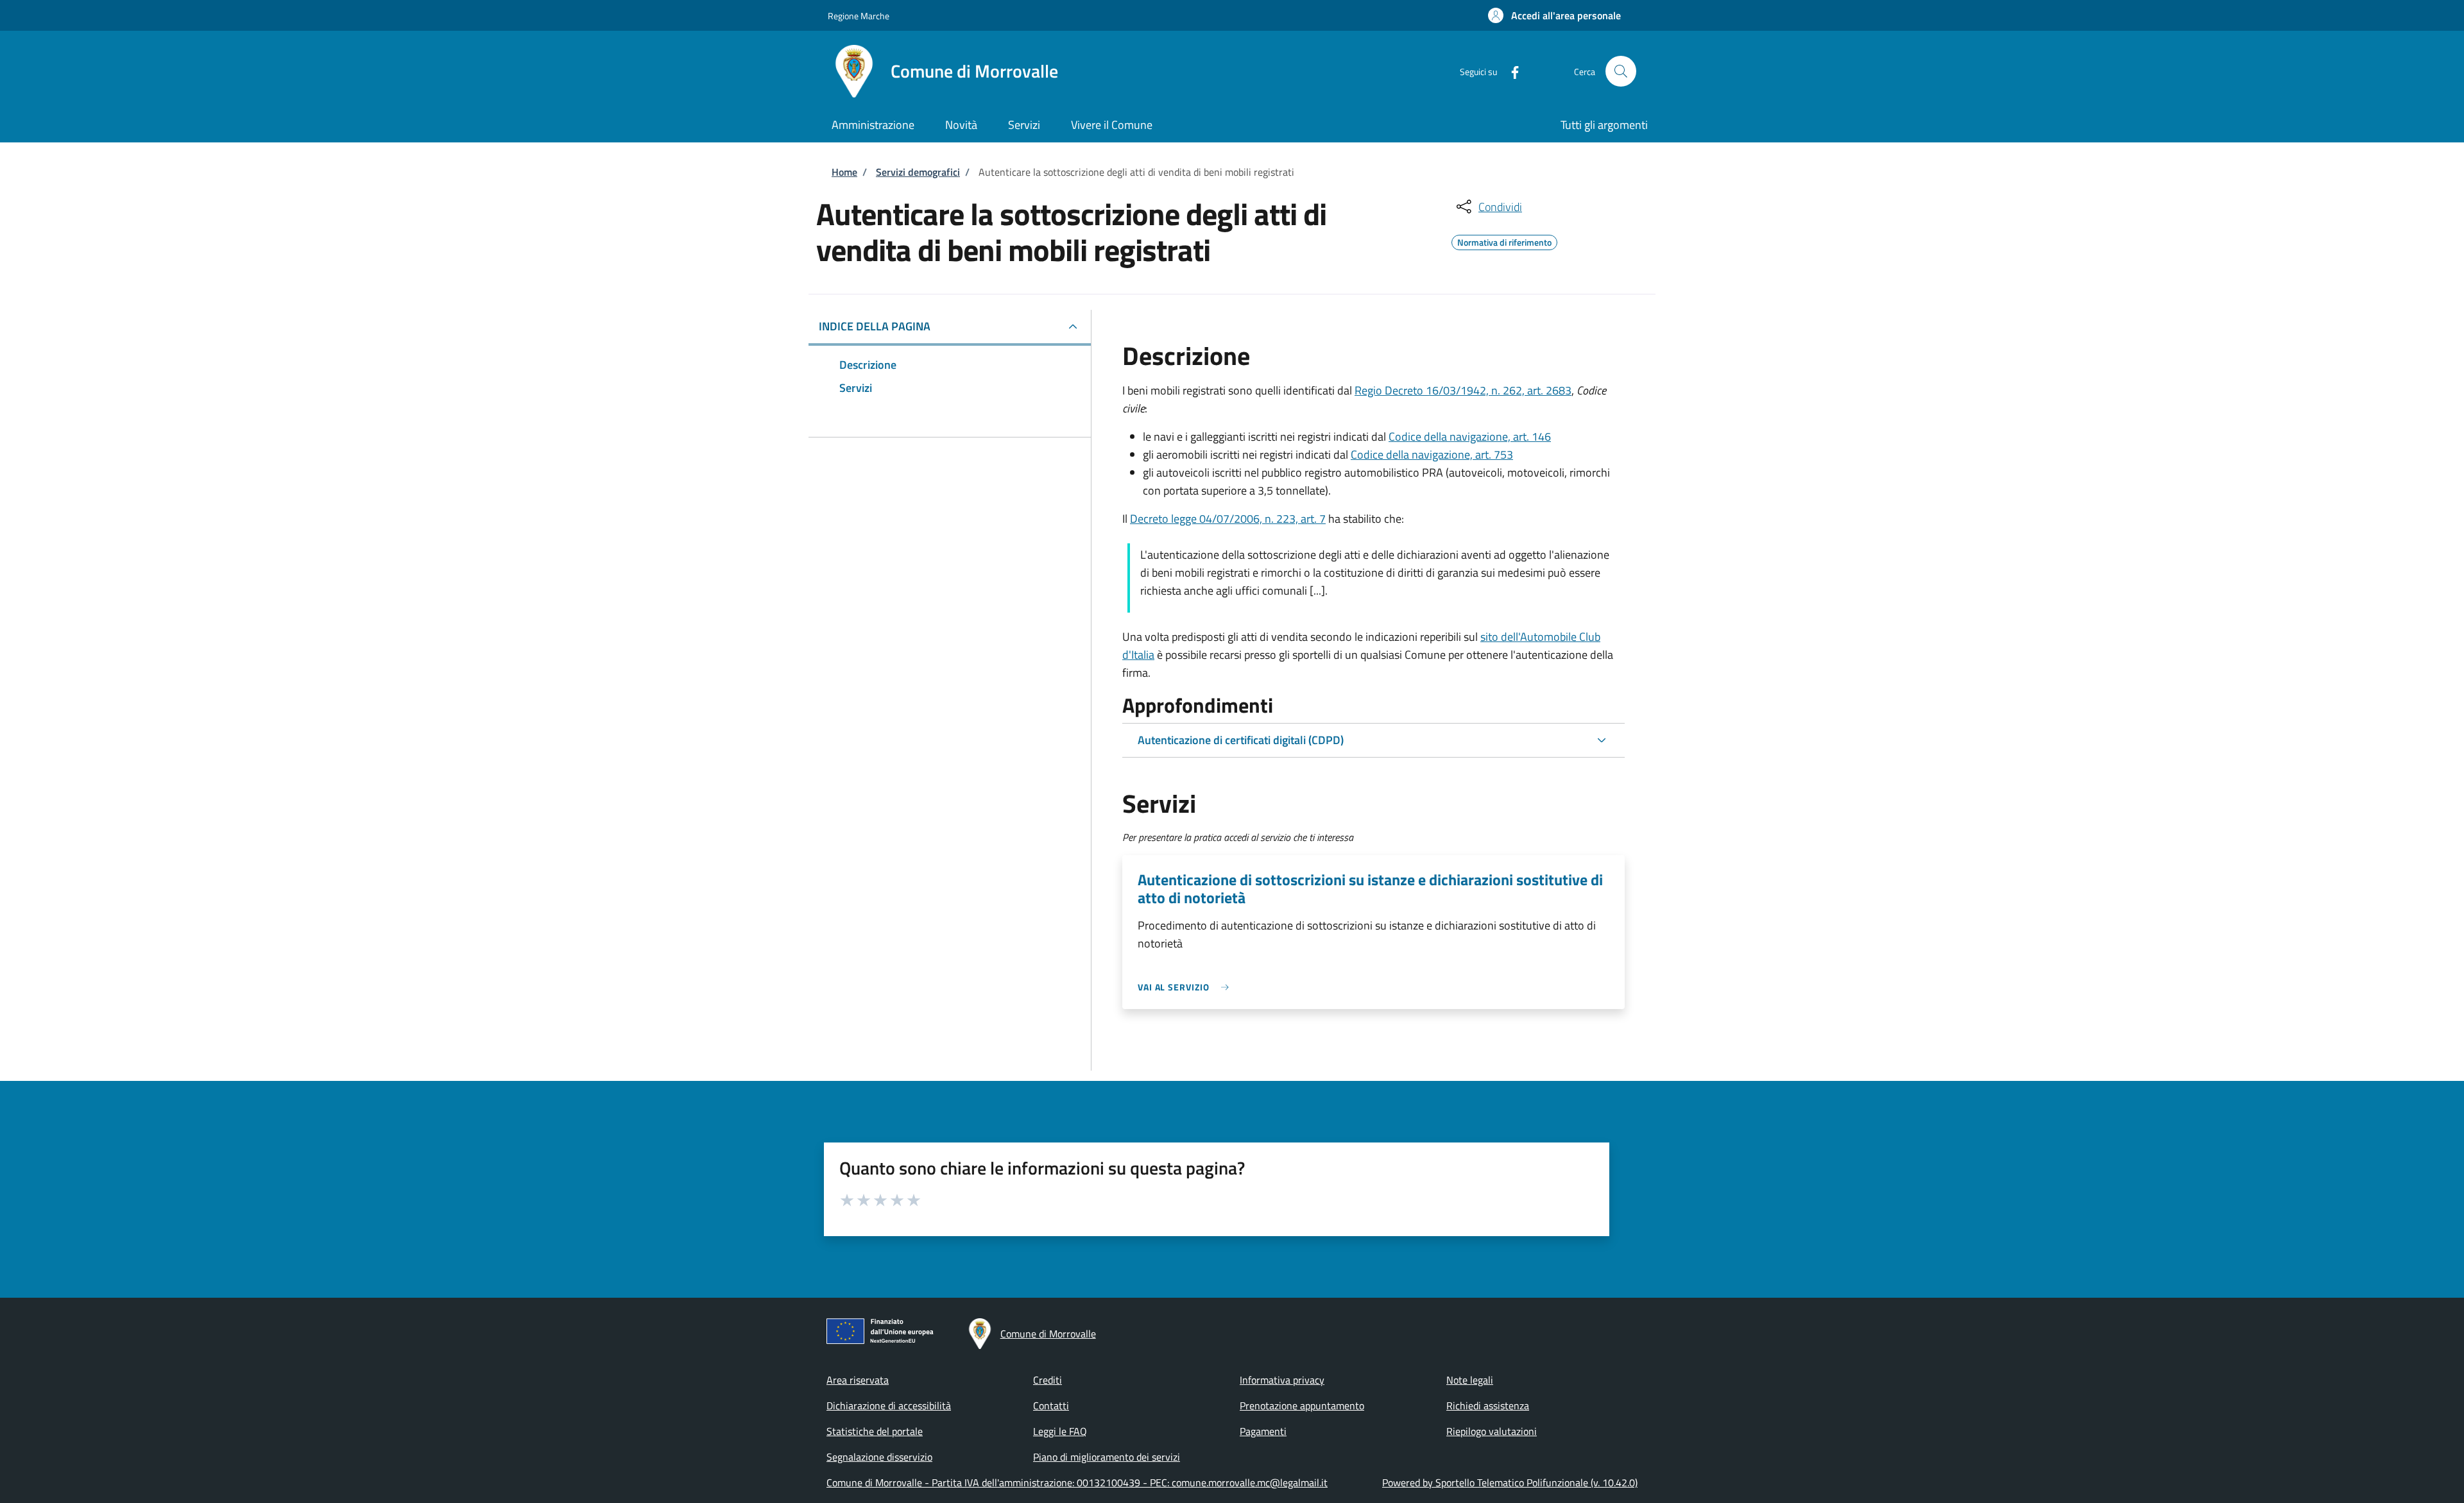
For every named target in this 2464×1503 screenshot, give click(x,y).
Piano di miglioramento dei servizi (1107, 1457)
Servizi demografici (918, 172)
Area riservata (858, 1380)
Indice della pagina (875, 326)
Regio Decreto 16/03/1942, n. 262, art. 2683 (1463, 390)
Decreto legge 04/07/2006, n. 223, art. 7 (1228, 519)
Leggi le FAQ (1060, 1431)
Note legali (1470, 1380)
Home (844, 172)
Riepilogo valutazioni (1492, 1431)
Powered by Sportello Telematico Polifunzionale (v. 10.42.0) (1510, 1482)
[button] (1554, 15)
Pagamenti (1263, 1431)
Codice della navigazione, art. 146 (1470, 437)
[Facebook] (1510, 71)
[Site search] (1621, 71)
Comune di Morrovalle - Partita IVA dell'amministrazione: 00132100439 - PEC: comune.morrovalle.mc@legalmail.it (1077, 1482)
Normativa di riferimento (1504, 241)
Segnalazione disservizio (879, 1457)
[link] (1186, 987)
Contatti (1051, 1405)
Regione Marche (859, 16)
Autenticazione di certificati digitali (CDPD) (1241, 740)
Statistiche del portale (875, 1431)
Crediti (1048, 1380)
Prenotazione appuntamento (1302, 1405)
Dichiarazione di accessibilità (889, 1405)
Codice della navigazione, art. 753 (1432, 454)
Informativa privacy (1282, 1380)
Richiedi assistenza (1488, 1405)
